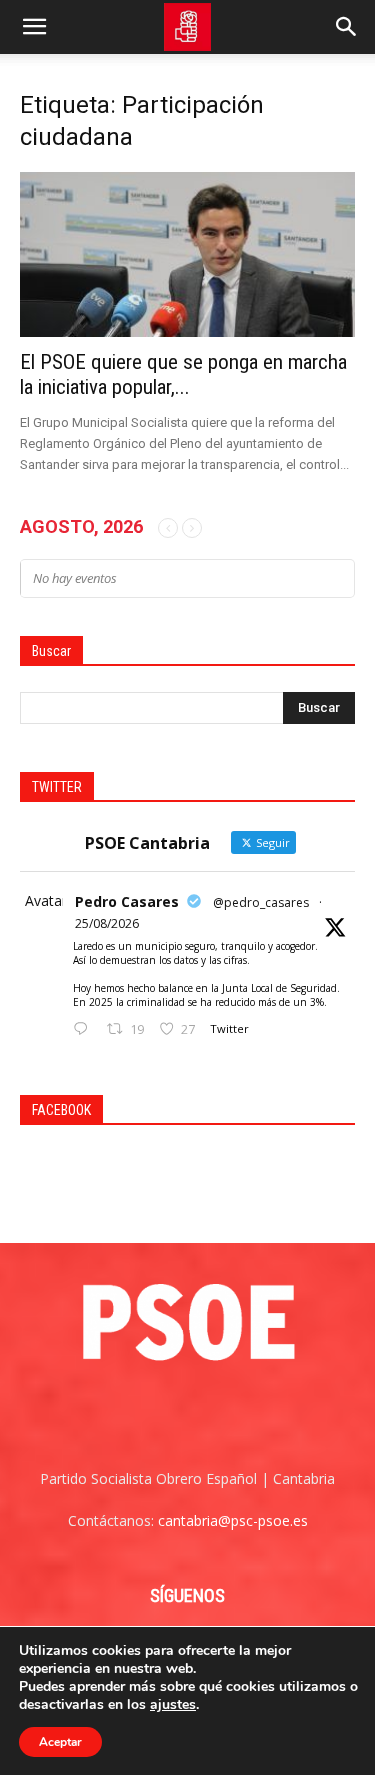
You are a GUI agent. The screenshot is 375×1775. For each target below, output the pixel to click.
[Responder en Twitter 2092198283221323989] (85, 1029)
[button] (34, 27)
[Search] (347, 27)
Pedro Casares (127, 901)
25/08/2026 (107, 923)
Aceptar (60, 1742)
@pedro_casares (261, 902)
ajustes (173, 1705)
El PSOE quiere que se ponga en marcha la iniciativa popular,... (183, 374)
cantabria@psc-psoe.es (233, 1520)
